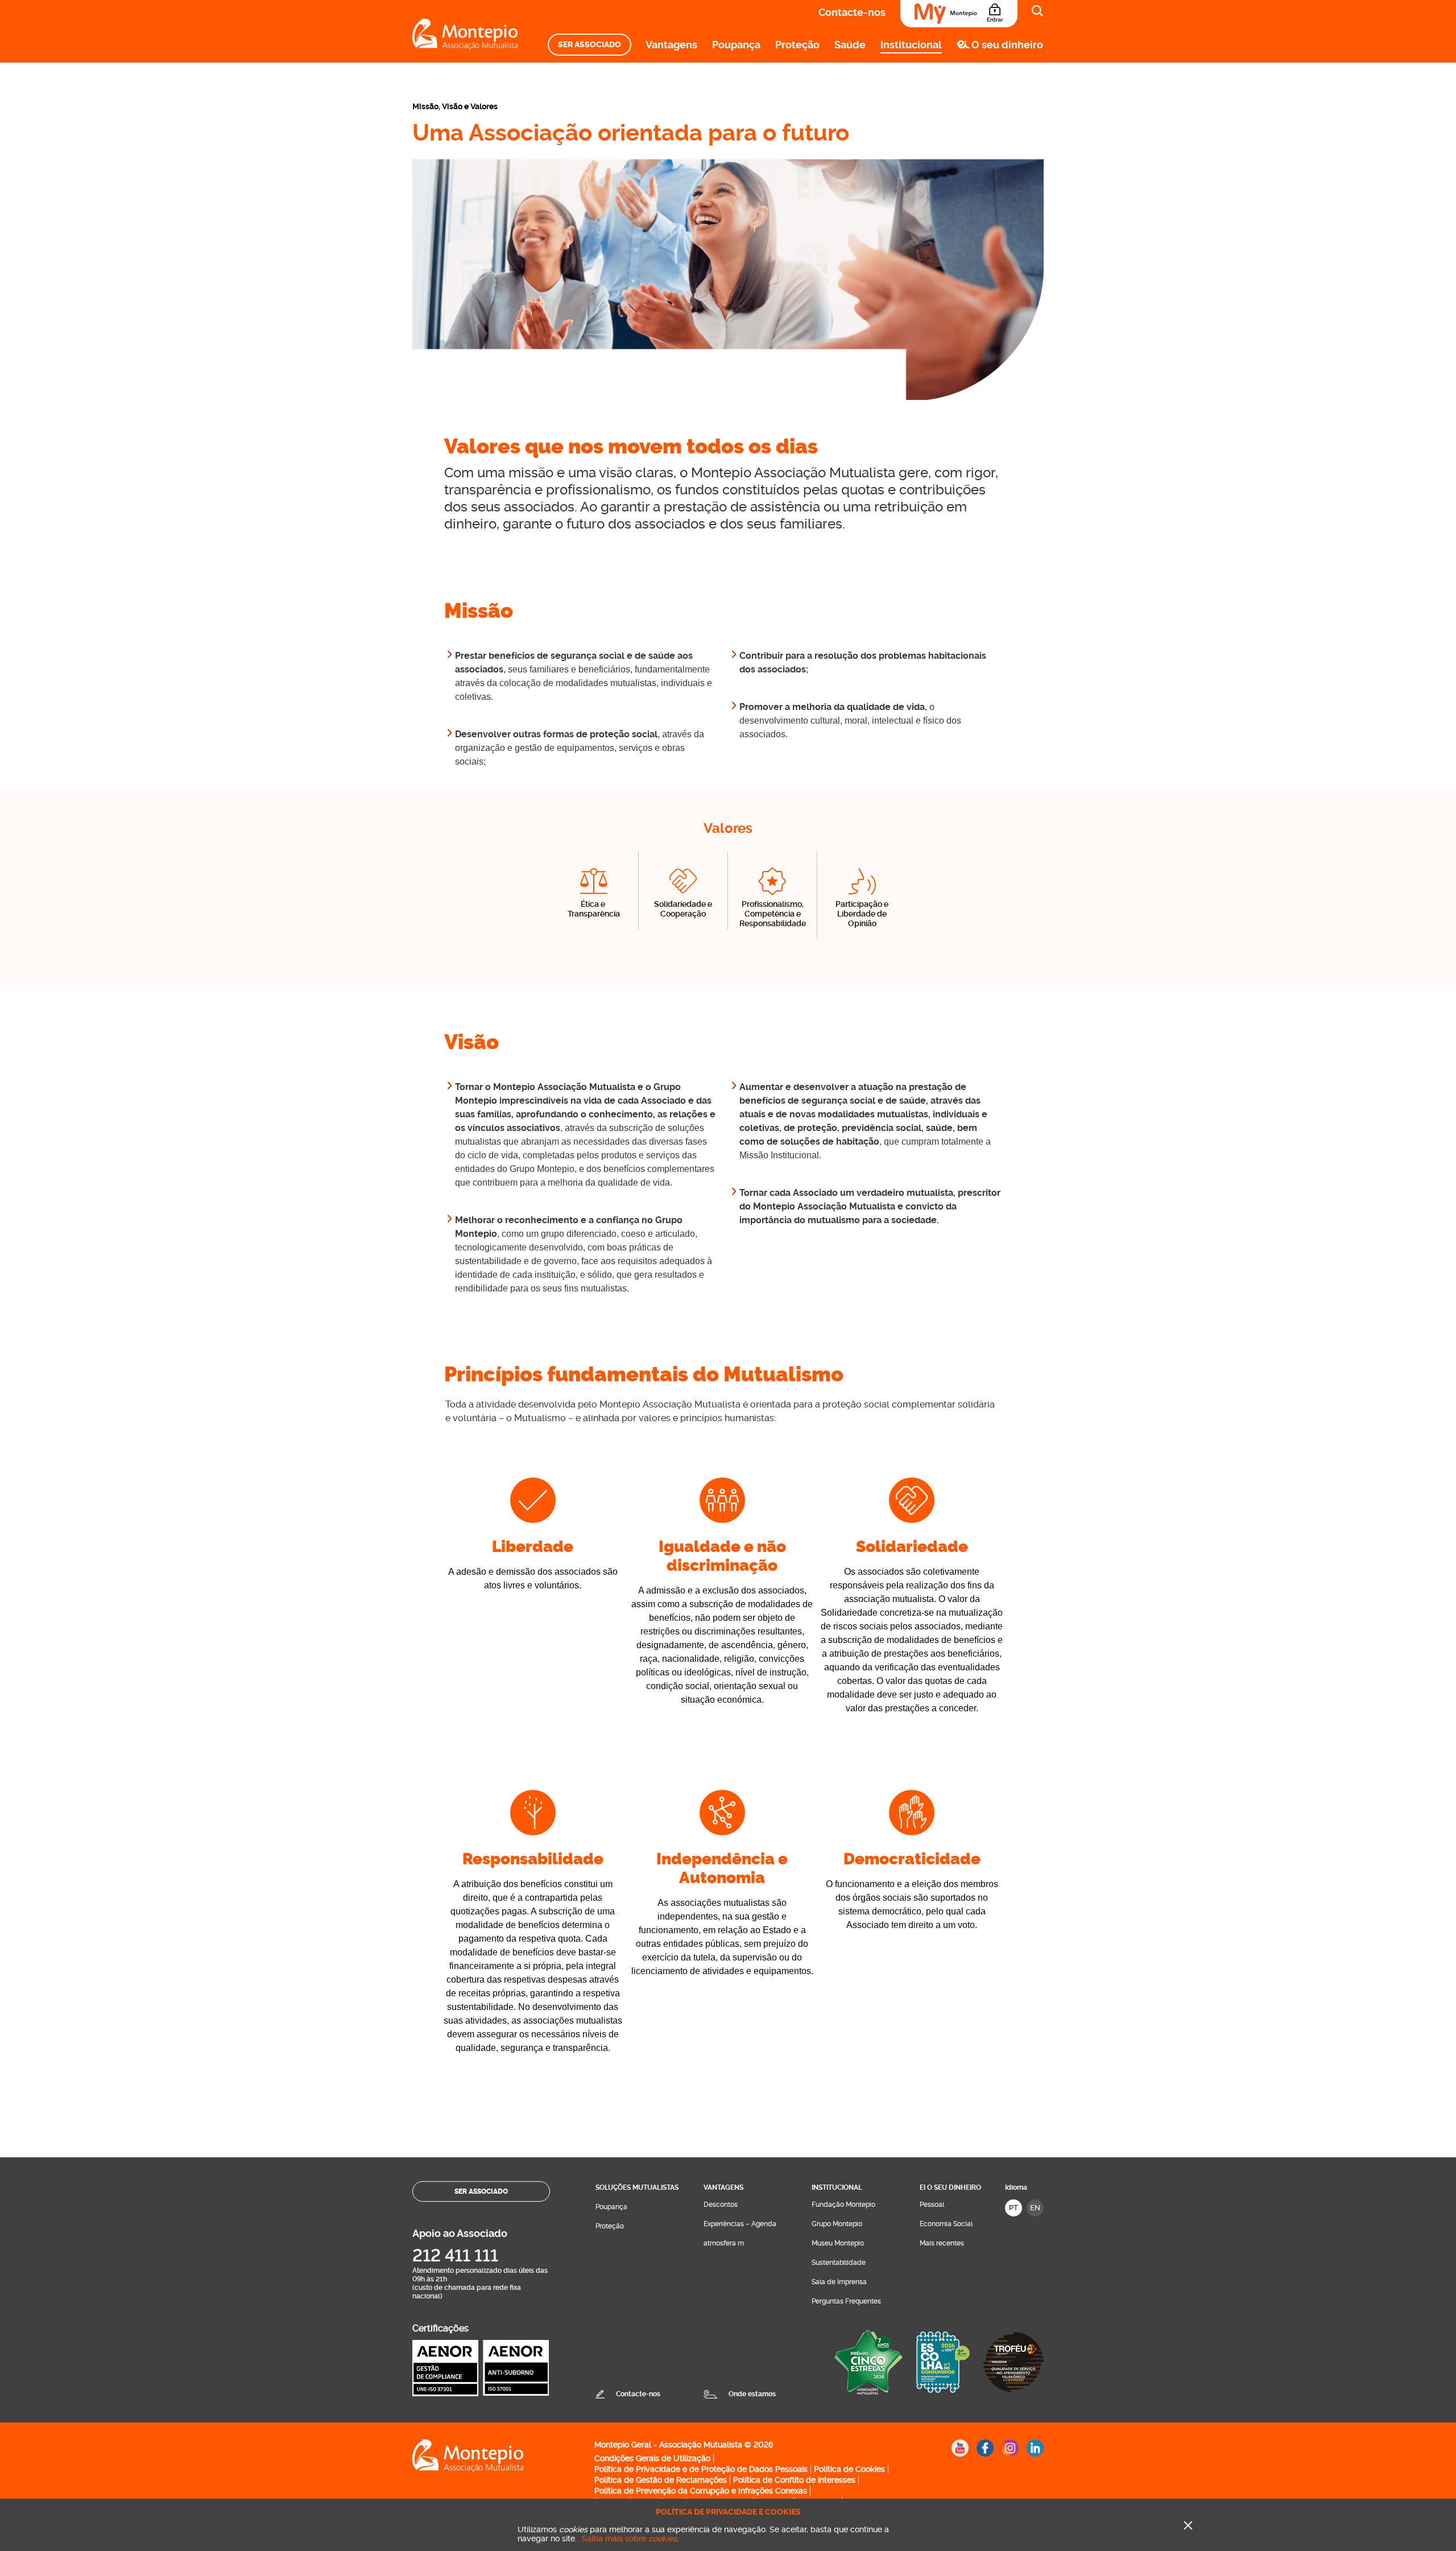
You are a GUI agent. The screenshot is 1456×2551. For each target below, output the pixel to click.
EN (1035, 2208)
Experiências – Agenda (740, 2224)
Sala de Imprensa (839, 2282)
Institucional (911, 45)
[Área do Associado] (959, 14)
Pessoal (932, 2205)
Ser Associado (590, 45)
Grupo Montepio (837, 2224)
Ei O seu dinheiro (950, 2187)
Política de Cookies (849, 2469)
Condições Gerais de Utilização (652, 2458)
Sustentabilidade (839, 2263)
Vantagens (671, 45)
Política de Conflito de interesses (794, 2480)
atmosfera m (724, 2243)
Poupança (736, 45)
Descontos (721, 2205)
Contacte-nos (852, 12)
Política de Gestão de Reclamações (661, 2480)
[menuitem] (590, 45)
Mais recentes (942, 2243)
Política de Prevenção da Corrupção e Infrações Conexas (701, 2491)
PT (1014, 2208)
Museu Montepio (838, 2243)
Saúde (850, 45)
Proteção (797, 45)
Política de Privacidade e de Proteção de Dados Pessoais (701, 2469)
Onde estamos (752, 2394)
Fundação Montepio (843, 2205)
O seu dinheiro (1007, 45)
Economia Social (946, 2224)
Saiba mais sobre (629, 2538)
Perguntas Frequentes (846, 2301)
